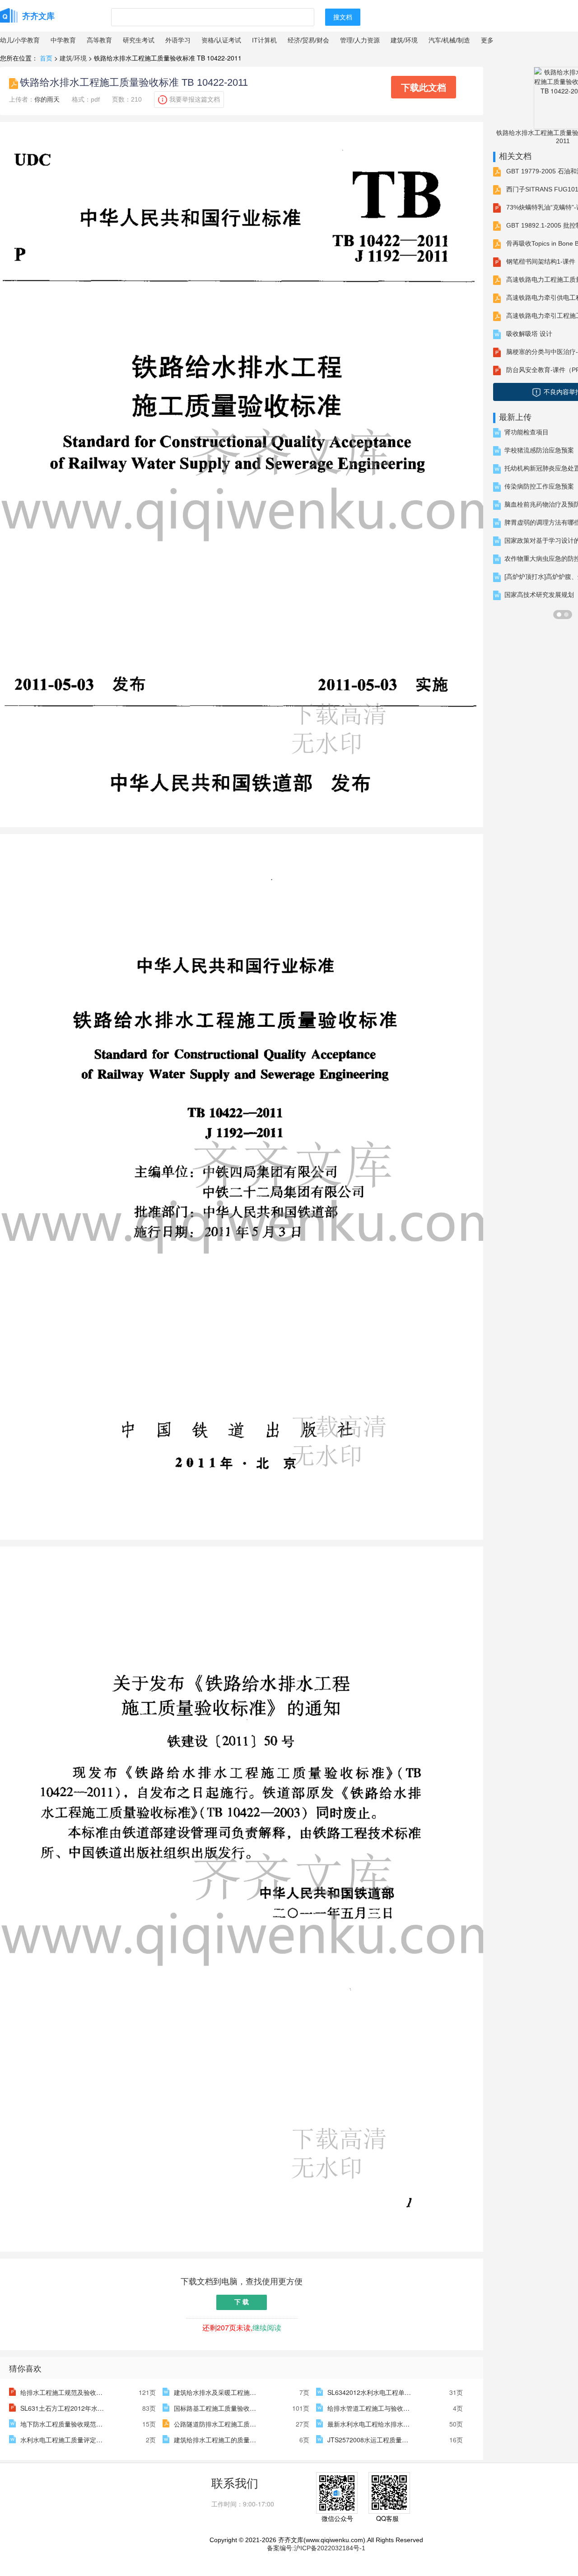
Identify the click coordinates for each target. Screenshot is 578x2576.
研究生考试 (139, 40)
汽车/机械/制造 (449, 40)
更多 (487, 40)
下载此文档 (424, 87)
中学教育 (63, 40)
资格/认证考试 (221, 40)
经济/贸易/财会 (308, 40)
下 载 (242, 2302)
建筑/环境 (404, 40)
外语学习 (178, 40)
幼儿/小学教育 (20, 40)
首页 (46, 58)
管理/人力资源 (360, 40)
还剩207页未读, (242, 2327)
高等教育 (99, 40)
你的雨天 (47, 99)
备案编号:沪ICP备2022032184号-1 (316, 2548)
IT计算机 (264, 40)
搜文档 (343, 17)
